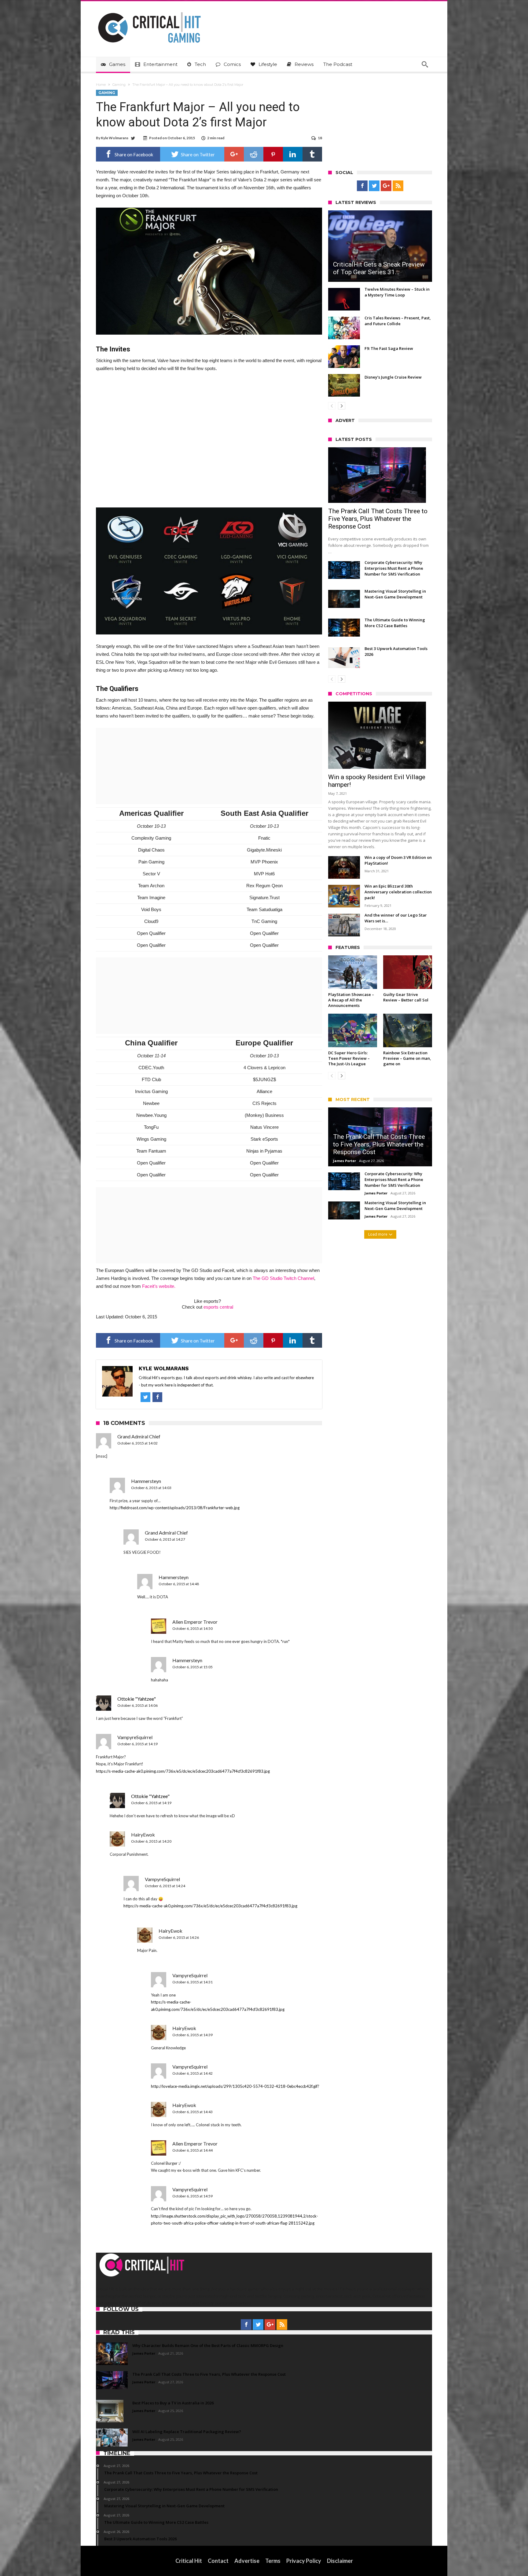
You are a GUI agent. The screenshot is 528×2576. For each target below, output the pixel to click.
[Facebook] (362, 186)
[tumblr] (312, 154)
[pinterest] (273, 154)
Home (101, 85)
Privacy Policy (304, 2561)
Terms (273, 2561)
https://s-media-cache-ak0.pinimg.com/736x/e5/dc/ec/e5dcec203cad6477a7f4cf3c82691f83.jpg (183, 1771)
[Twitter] (374, 186)
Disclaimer (340, 2561)
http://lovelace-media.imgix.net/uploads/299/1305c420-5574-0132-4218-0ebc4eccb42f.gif (234, 2086)
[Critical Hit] (149, 10)
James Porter (345, 1161)
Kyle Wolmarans (115, 138)
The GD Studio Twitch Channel (283, 1278)
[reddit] (254, 154)
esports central (218, 1307)
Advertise (247, 2561)
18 (320, 138)
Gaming (119, 85)
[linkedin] (293, 154)
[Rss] (398, 186)
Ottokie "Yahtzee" (137, 1699)
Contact (218, 2561)
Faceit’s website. (159, 1286)
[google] (234, 154)
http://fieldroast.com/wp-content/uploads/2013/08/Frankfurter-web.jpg (175, 1508)
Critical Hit (189, 2561)
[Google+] (386, 186)
